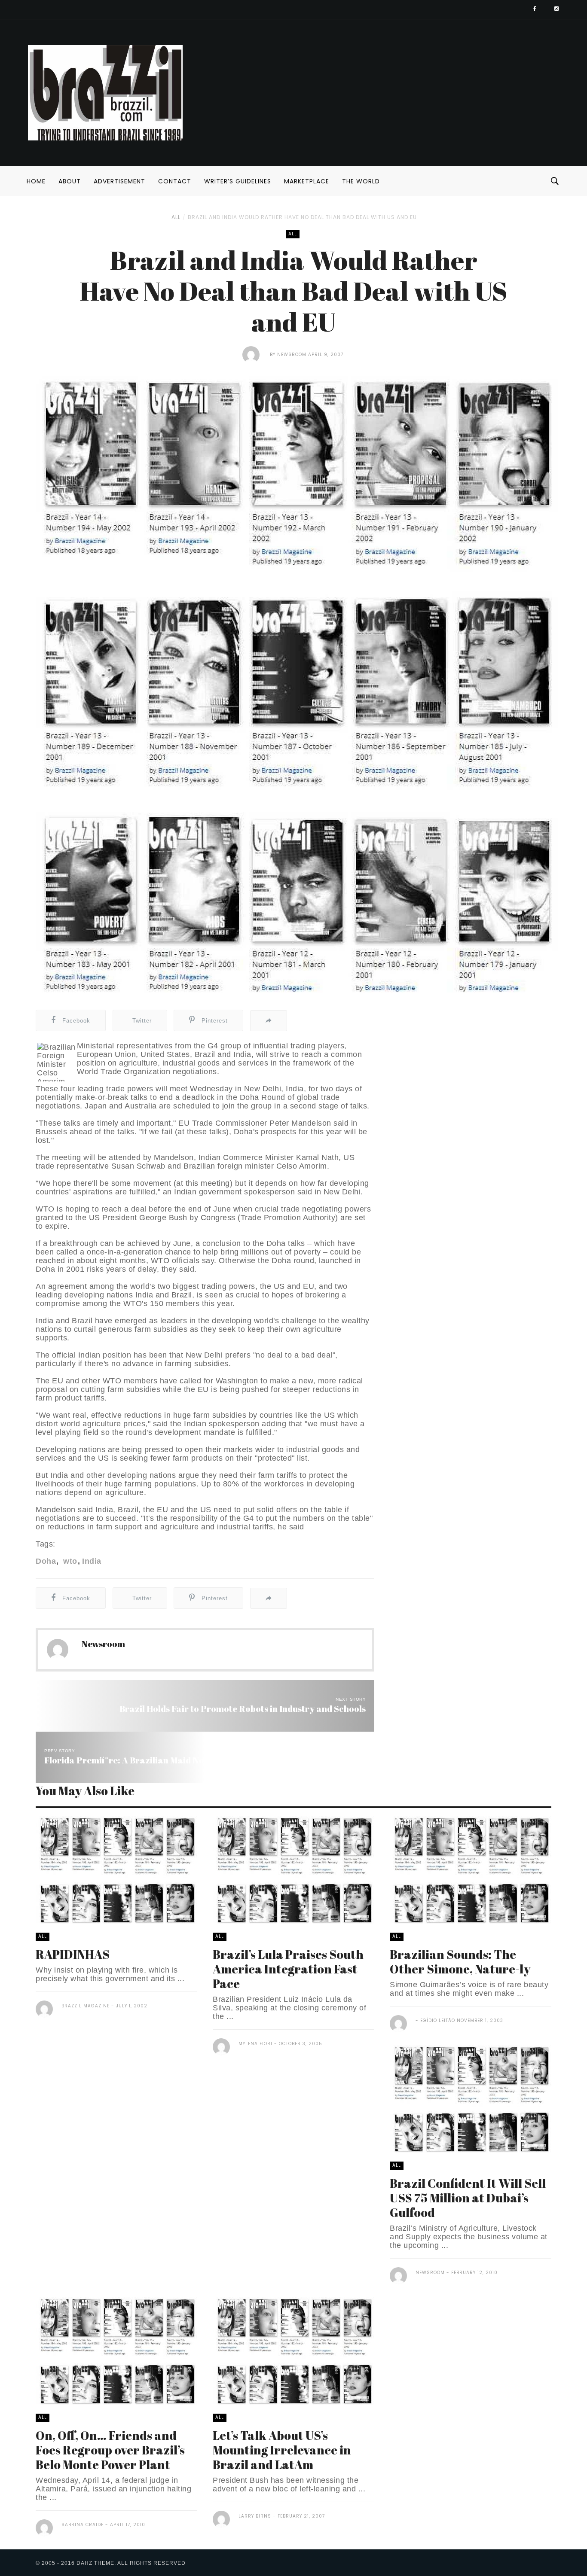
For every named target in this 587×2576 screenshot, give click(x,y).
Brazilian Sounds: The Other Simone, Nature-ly (460, 1961)
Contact (175, 181)
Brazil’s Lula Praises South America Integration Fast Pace (288, 1969)
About (70, 181)
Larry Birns (255, 2516)
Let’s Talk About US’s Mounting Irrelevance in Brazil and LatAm (282, 2450)
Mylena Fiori (255, 2044)
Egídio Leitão (437, 2020)
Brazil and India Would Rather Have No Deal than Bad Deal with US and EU (302, 217)
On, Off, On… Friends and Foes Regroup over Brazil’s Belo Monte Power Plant (110, 2450)
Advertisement (119, 181)
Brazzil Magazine (86, 2006)
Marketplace (307, 181)
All (176, 217)
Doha (46, 1561)
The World (361, 181)
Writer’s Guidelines (238, 181)
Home (36, 181)
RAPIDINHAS (73, 1954)
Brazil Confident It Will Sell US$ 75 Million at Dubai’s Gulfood (468, 2198)
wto (69, 1561)
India (92, 1561)
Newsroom (292, 355)
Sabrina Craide (83, 2525)
